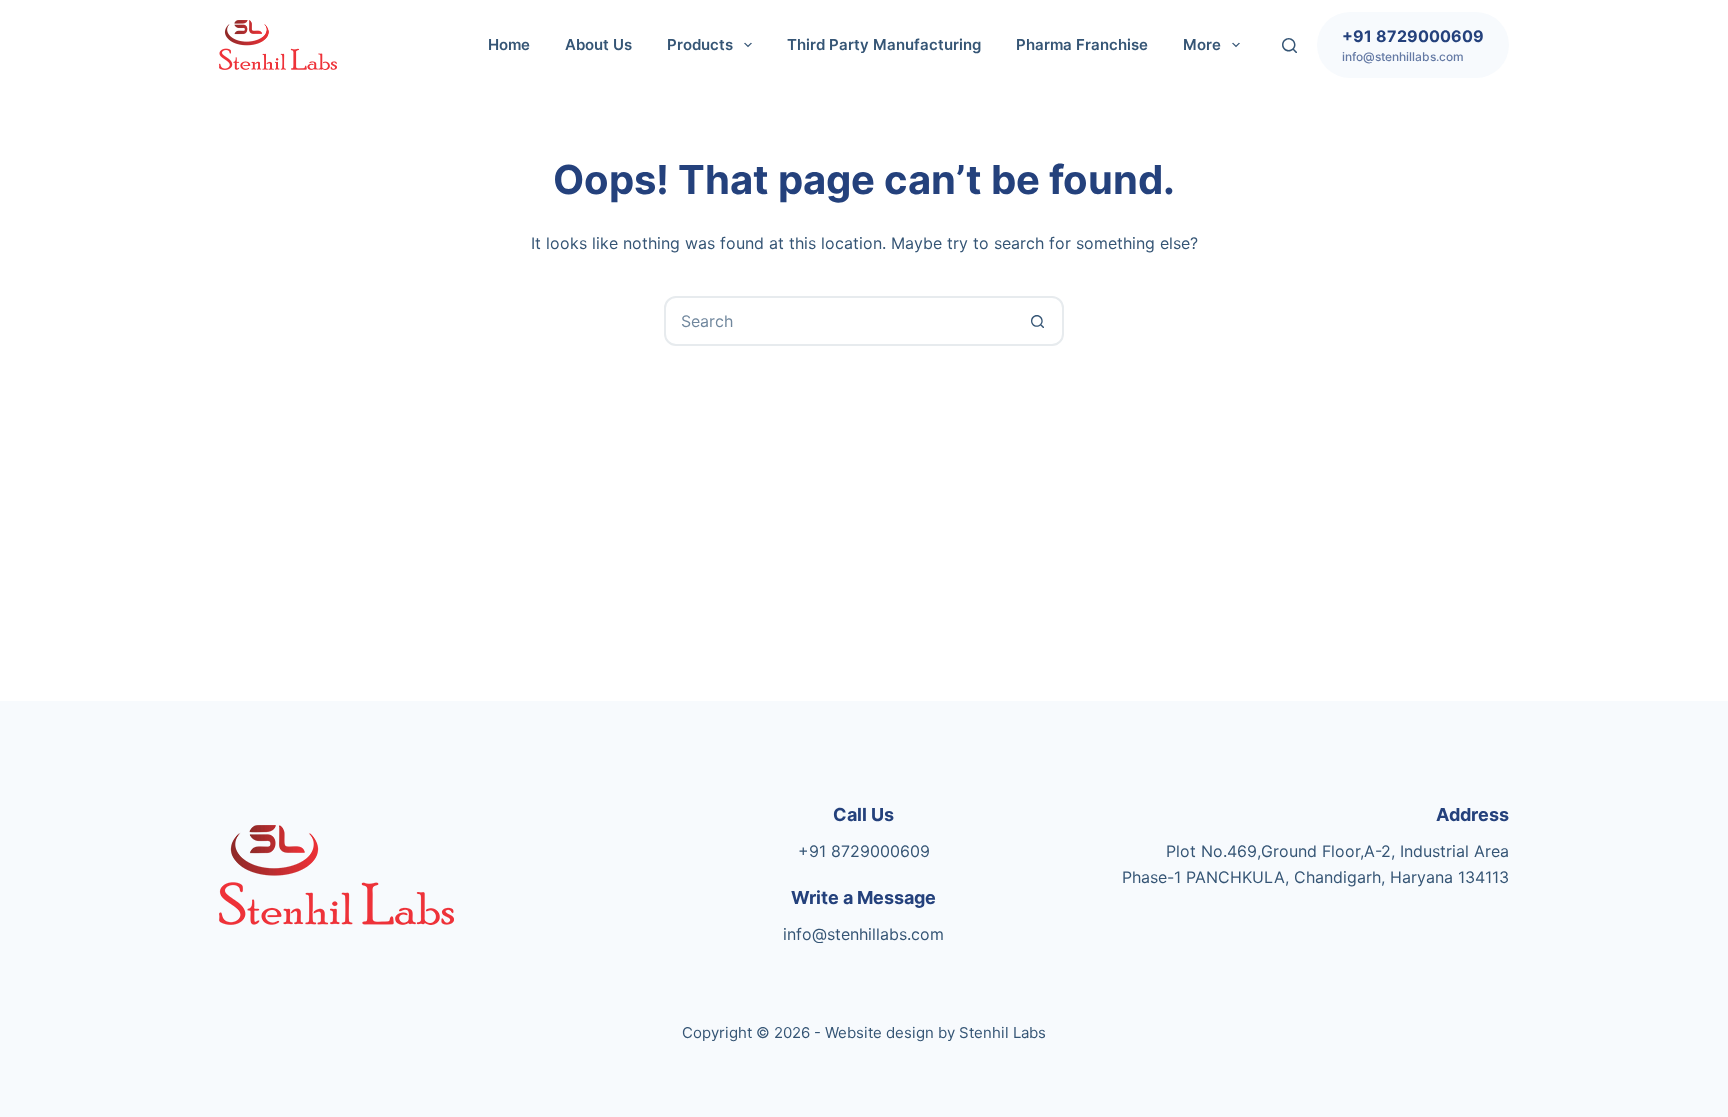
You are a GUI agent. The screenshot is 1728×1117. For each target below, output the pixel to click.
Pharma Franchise (1082, 44)
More (1202, 44)
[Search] (1289, 45)
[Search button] (1037, 321)
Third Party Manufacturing (884, 44)
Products (700, 44)
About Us (598, 44)
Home (509, 44)
